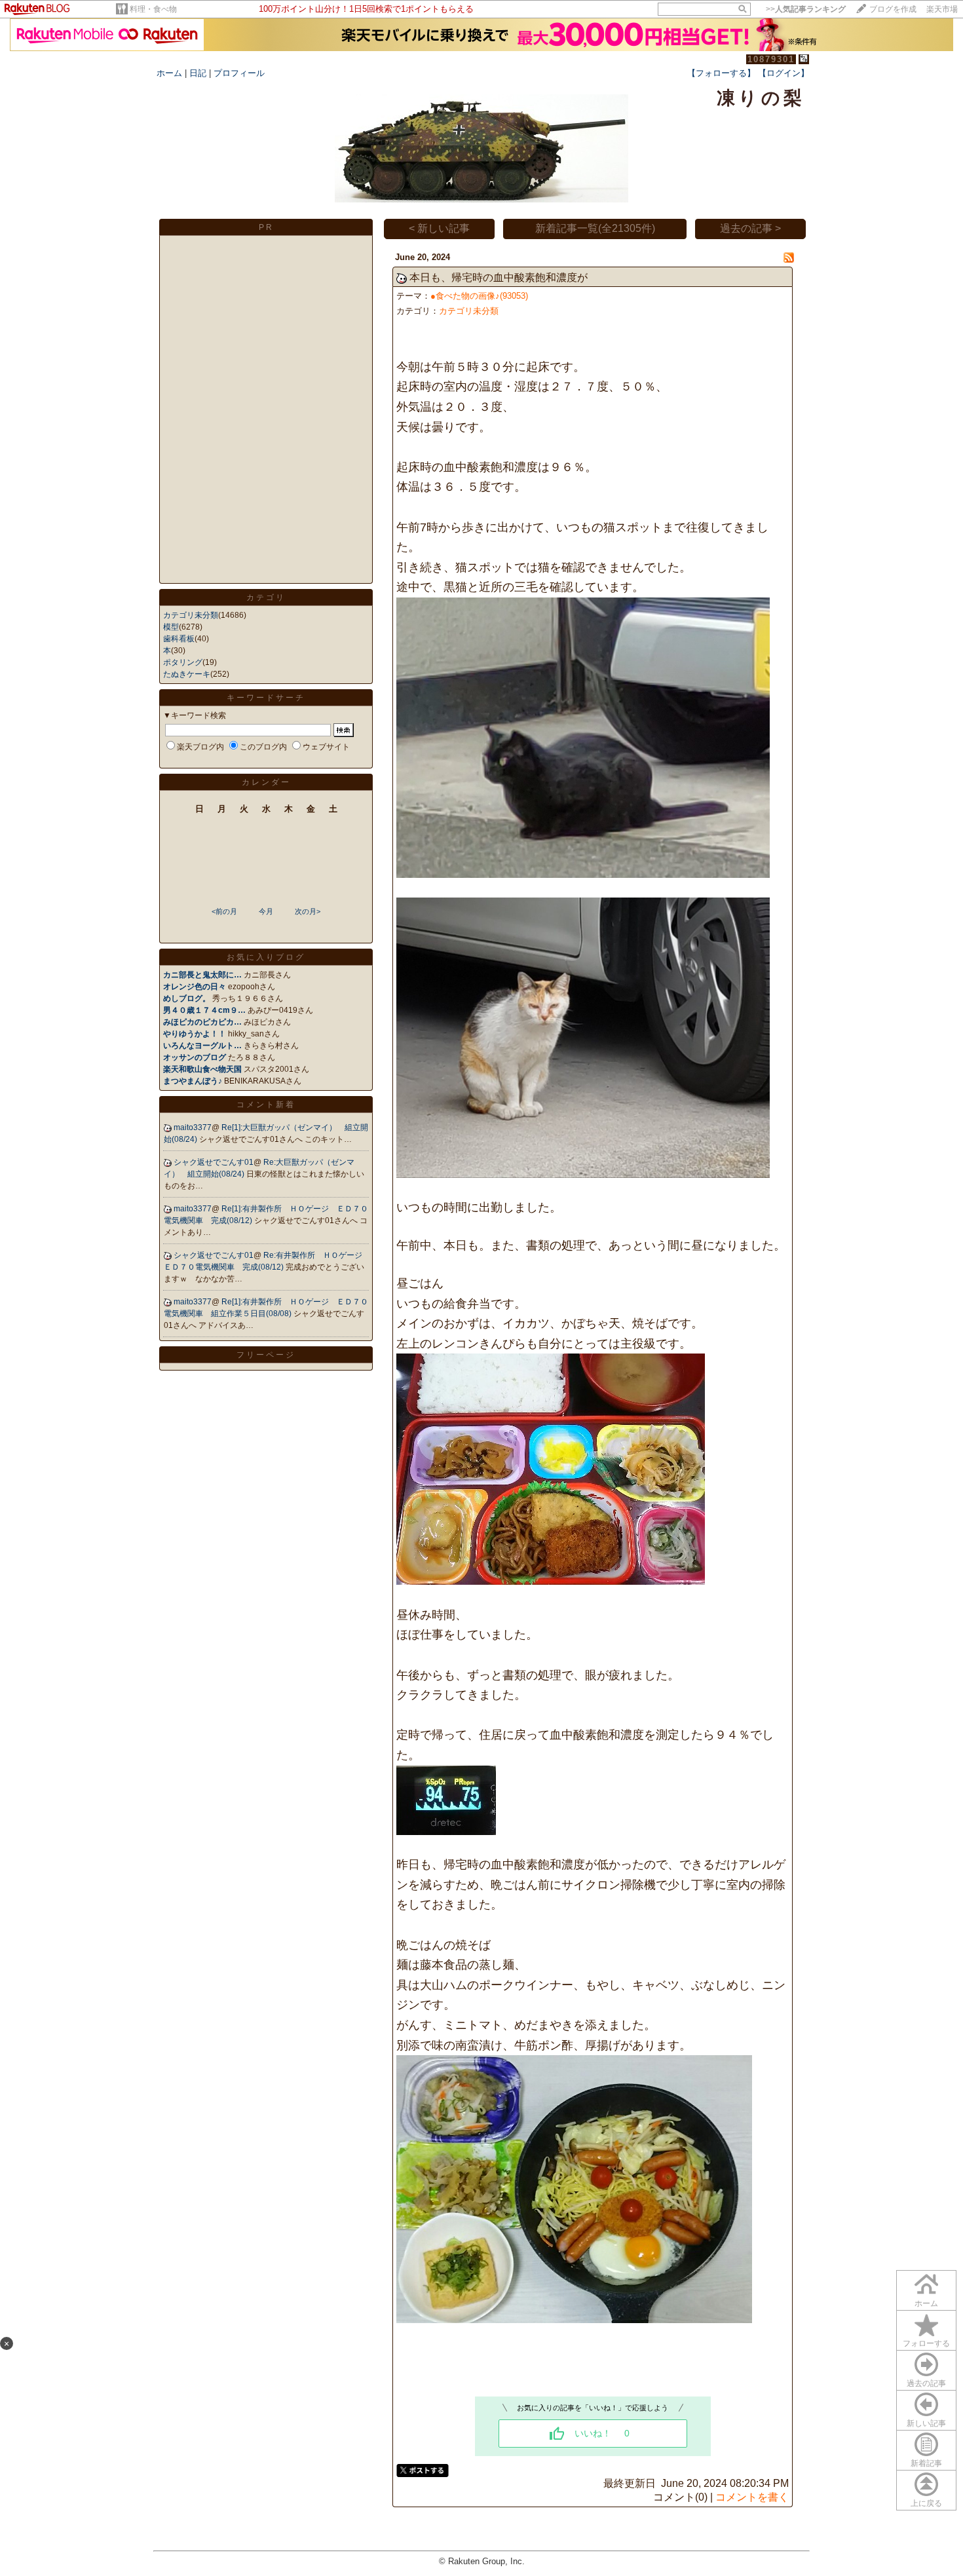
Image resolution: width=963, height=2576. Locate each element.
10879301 (771, 59)
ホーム (169, 73)
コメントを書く (752, 2497)
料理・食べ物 (153, 9)
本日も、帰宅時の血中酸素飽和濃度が (499, 277)
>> (806, 9)
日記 (198, 73)
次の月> (308, 911)
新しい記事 (926, 2423)
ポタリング (183, 662)
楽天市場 (942, 9)
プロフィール (239, 73)
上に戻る (926, 2503)
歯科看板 (179, 639)
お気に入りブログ (266, 957)
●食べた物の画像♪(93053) (479, 296)
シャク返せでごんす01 (214, 1162)
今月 (266, 911)
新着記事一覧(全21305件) (595, 228)
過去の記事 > (750, 228)
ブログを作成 (893, 9)
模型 (171, 627)
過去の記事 (926, 2383)
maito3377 (193, 1127)
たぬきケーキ (187, 674)
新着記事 (926, 2463)
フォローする (926, 2343)
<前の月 (224, 911)
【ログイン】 (784, 73)
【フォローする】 (721, 73)
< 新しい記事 (439, 228)
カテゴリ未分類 (191, 615)
